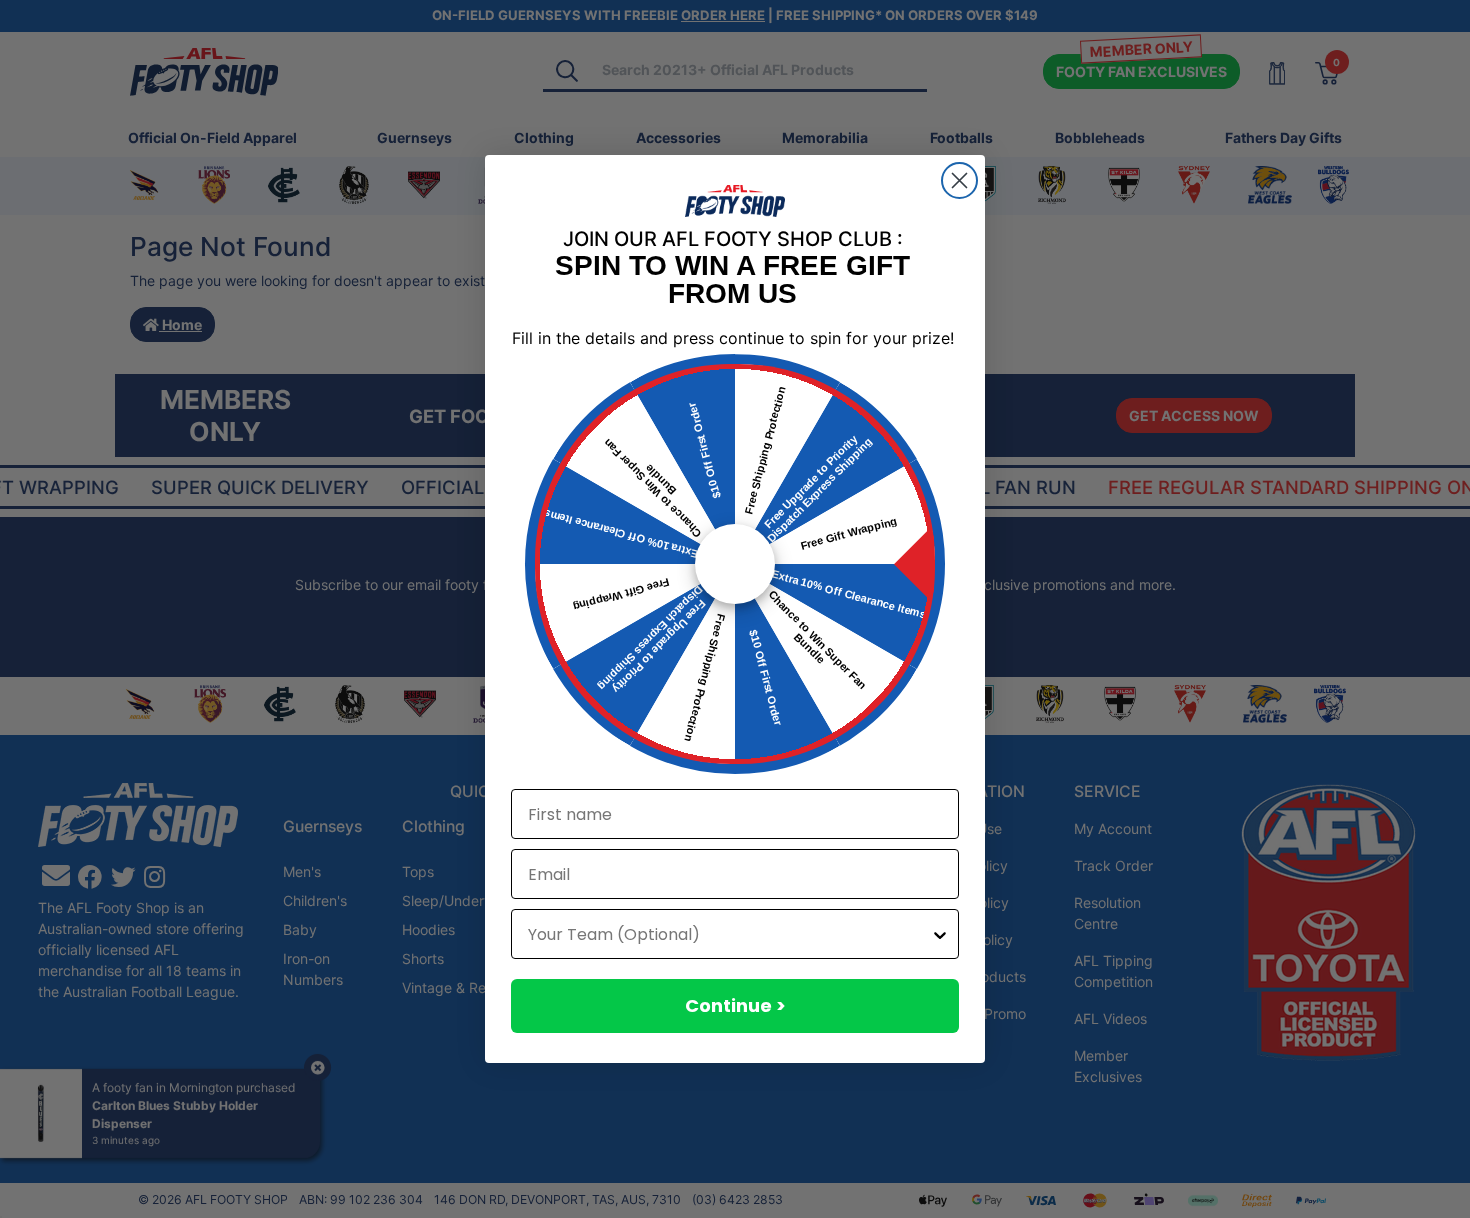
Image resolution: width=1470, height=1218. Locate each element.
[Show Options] (940, 934)
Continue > (735, 1005)
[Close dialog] (959, 180)
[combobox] (729, 934)
